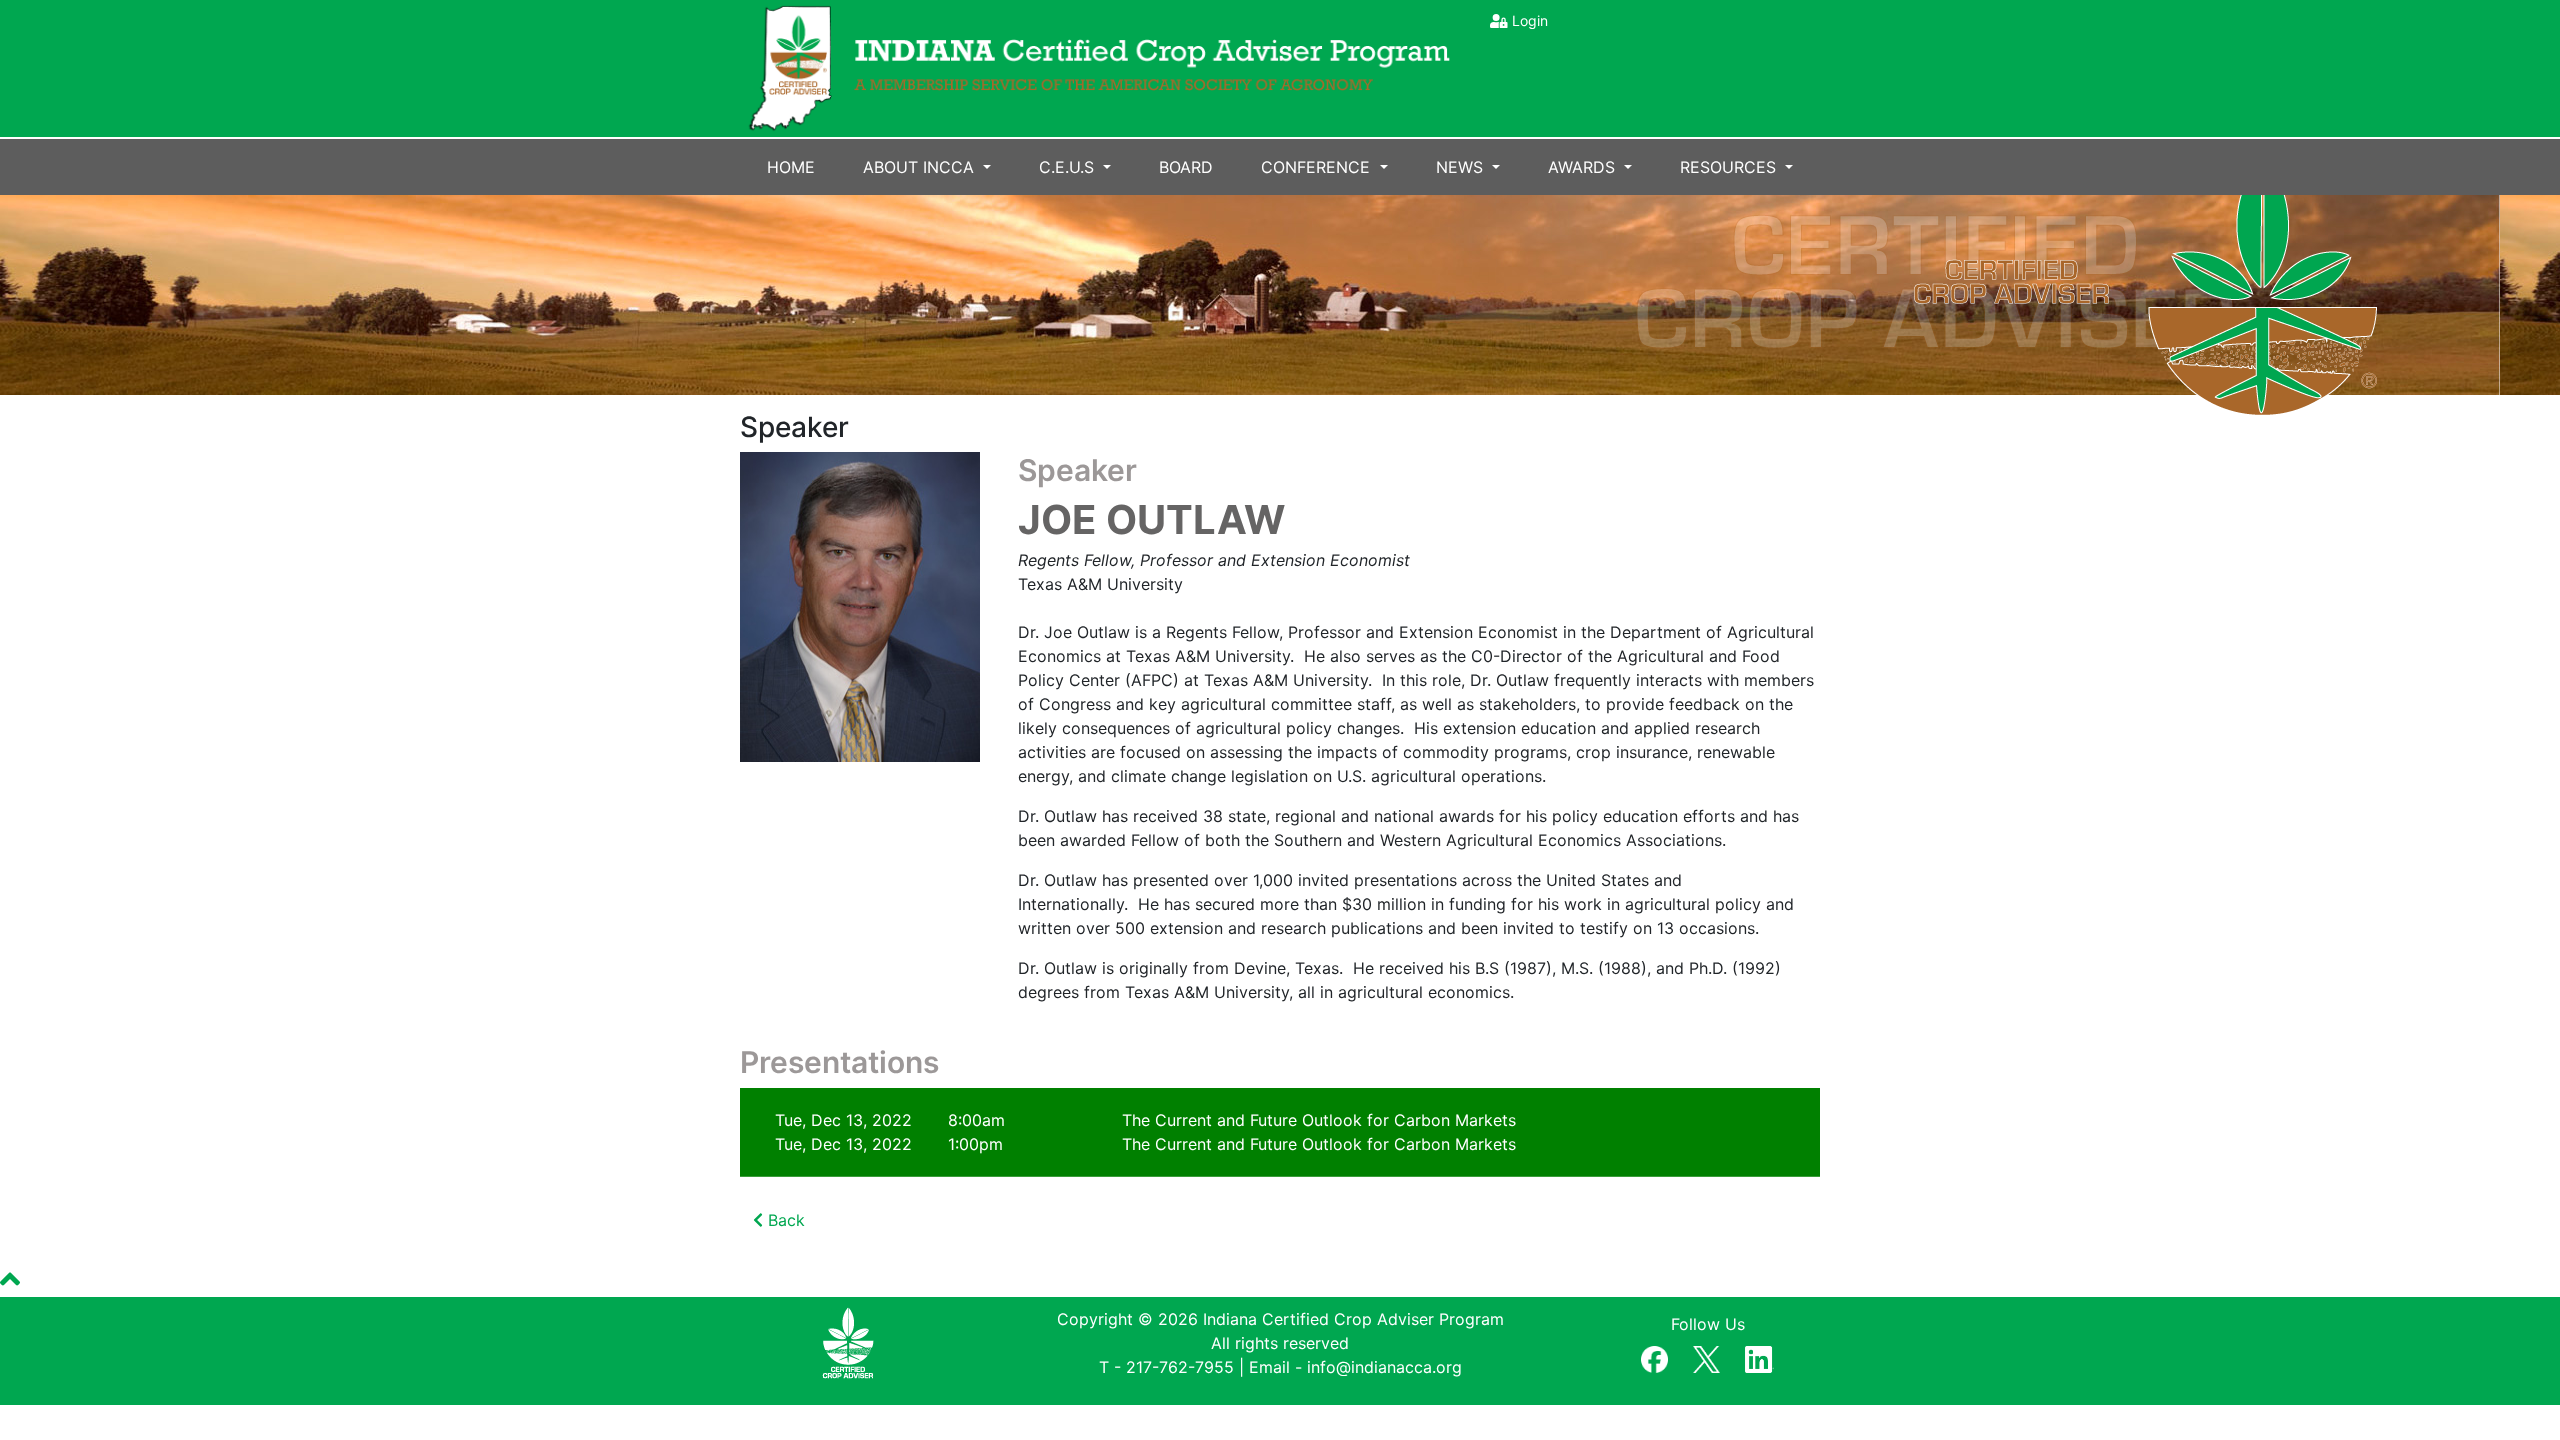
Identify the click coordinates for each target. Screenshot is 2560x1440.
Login (1530, 20)
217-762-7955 (1180, 1367)
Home (791, 167)
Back (784, 1220)
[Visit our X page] (1706, 1356)
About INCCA (921, 167)
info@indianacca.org (1384, 1367)
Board (1186, 167)
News (1462, 167)
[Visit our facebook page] (1654, 1356)
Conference (1318, 167)
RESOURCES (1730, 167)
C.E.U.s (1069, 167)
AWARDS (1584, 167)
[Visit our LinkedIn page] (1759, 1356)
